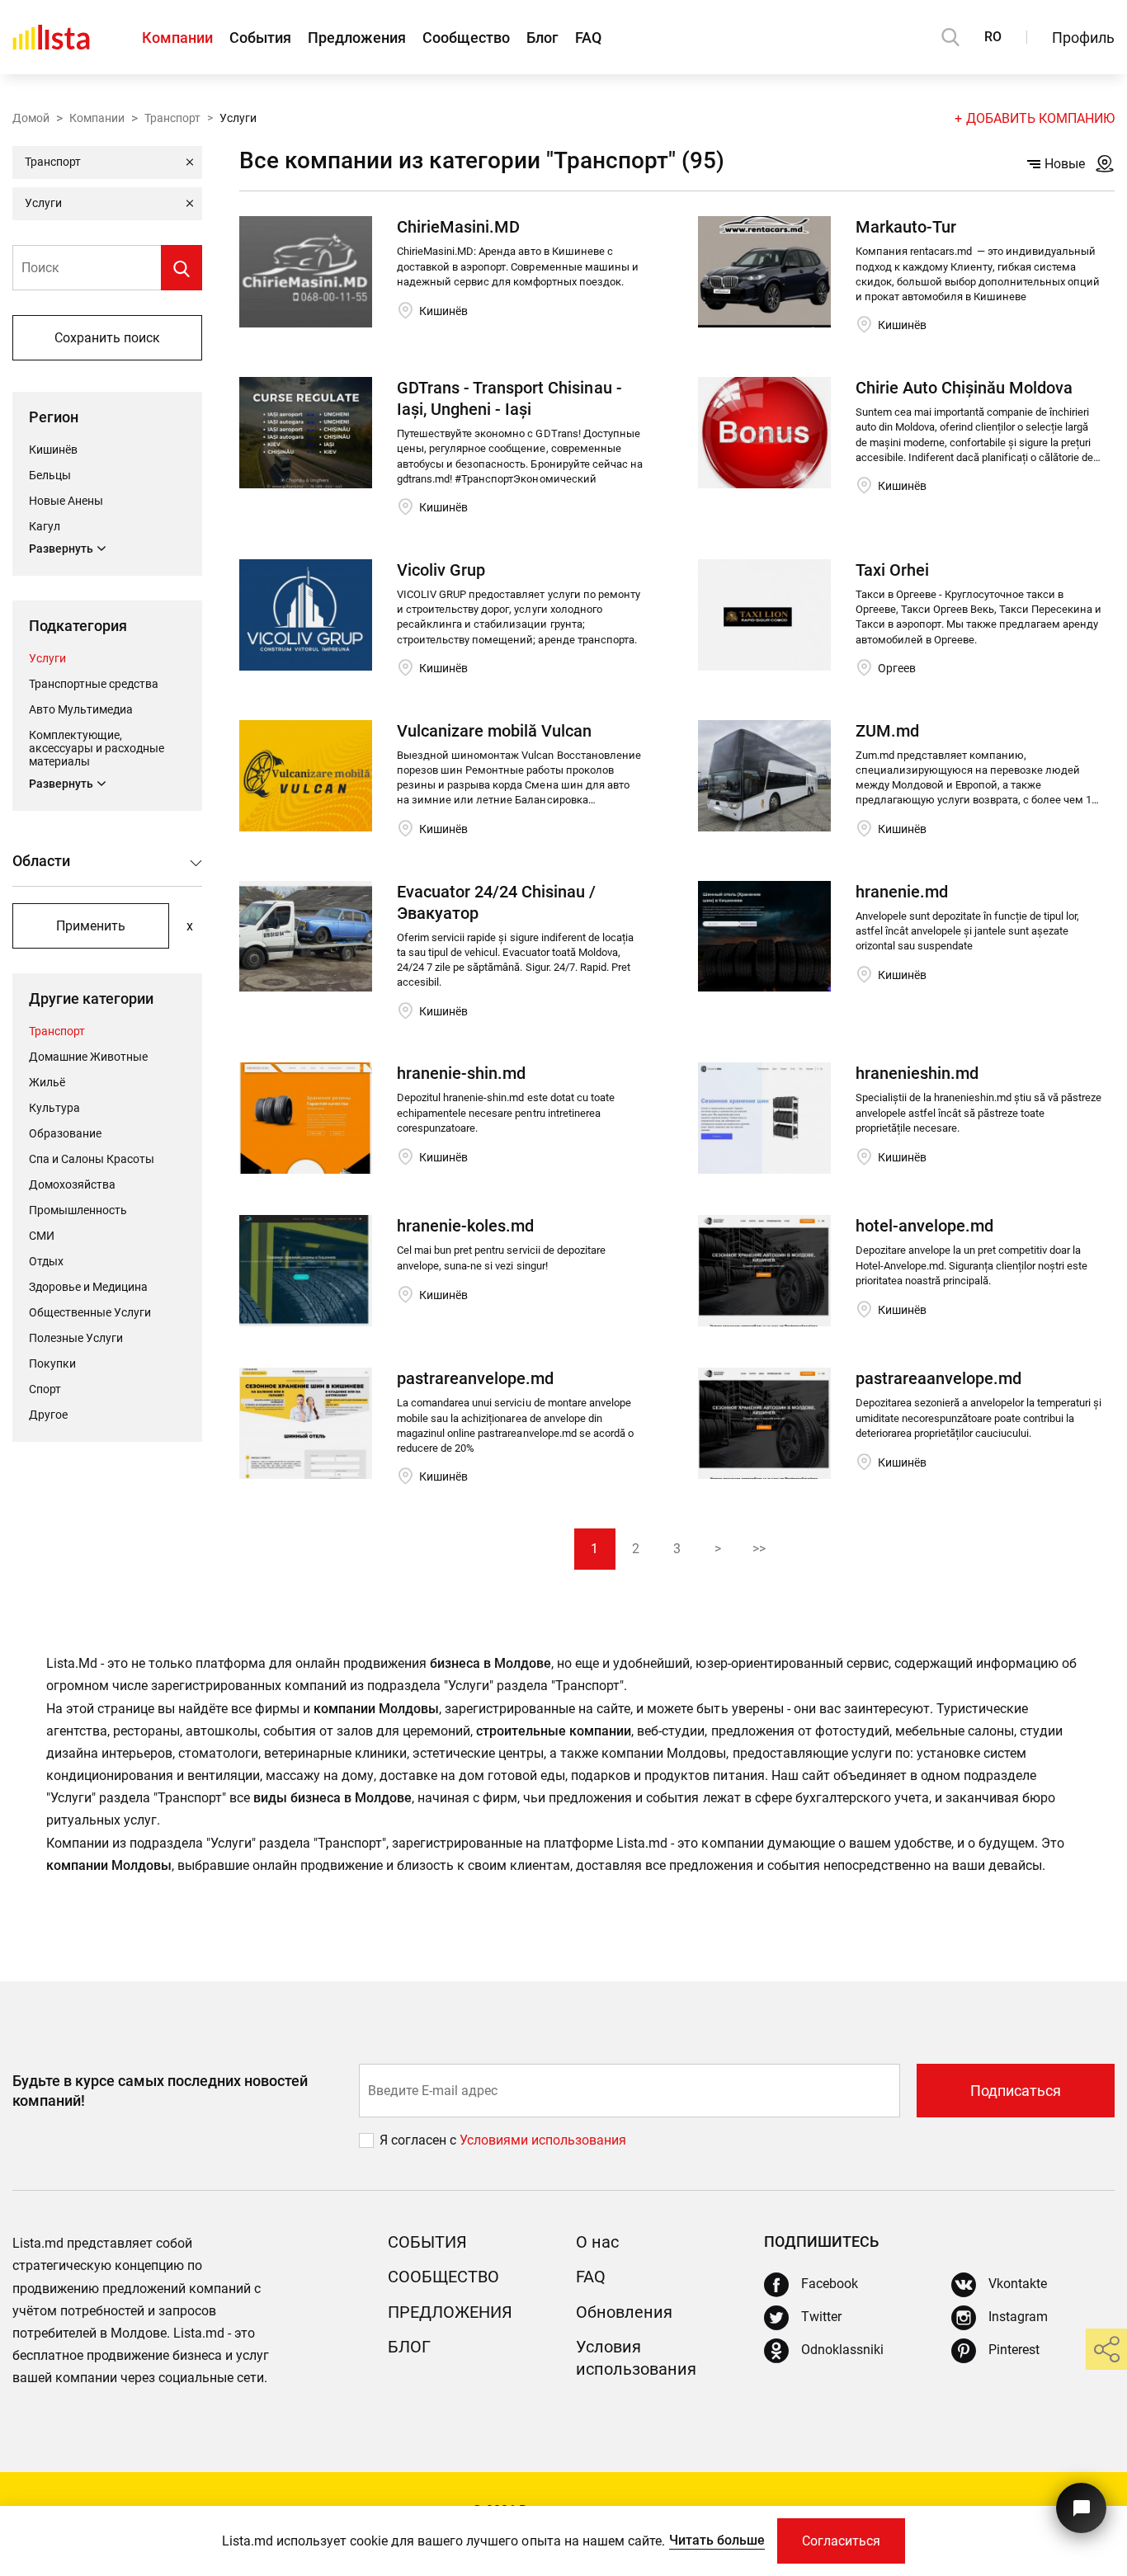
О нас (597, 2242)
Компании (177, 38)
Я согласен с (420, 2140)
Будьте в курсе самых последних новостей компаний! (160, 2090)
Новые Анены (66, 501)
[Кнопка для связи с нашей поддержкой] (1081, 2508)
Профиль (1083, 38)
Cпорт (45, 1389)
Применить (91, 926)
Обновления (624, 2312)
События (260, 38)
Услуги (47, 658)
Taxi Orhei (892, 570)
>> (759, 1549)
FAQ (588, 38)
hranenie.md (902, 892)
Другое (48, 1415)
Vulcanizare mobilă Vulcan (494, 731)
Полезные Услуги (76, 1338)
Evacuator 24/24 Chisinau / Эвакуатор (496, 902)
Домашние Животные (88, 1057)
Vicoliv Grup (441, 570)
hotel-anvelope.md (924, 1226)
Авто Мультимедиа (81, 709)
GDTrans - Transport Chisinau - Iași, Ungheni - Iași (509, 398)
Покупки (52, 1363)
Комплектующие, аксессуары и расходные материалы (97, 748)
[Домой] (51, 37)
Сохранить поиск (107, 338)
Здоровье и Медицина (88, 1287)
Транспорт (172, 118)
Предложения (357, 38)
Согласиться (841, 2541)
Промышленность (78, 1210)
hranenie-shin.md (461, 1073)
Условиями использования (543, 2140)
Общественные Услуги (90, 1312)
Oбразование (65, 1133)
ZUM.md (887, 731)
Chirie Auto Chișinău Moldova (964, 388)
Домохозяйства (72, 1184)
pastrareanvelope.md (475, 1378)
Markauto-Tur (906, 227)
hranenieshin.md (917, 1073)
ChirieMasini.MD (458, 227)
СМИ (42, 1236)
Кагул (45, 526)
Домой (31, 118)
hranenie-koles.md (465, 1226)
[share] (1106, 2349)
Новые (1065, 164)
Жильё (47, 1082)
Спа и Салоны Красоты (92, 1159)
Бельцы (50, 475)
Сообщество (466, 38)
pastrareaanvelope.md (938, 1378)
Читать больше (717, 2540)
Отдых (46, 1261)
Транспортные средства (94, 684)
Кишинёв (53, 450)
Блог (542, 38)
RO (993, 37)
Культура (54, 1108)
